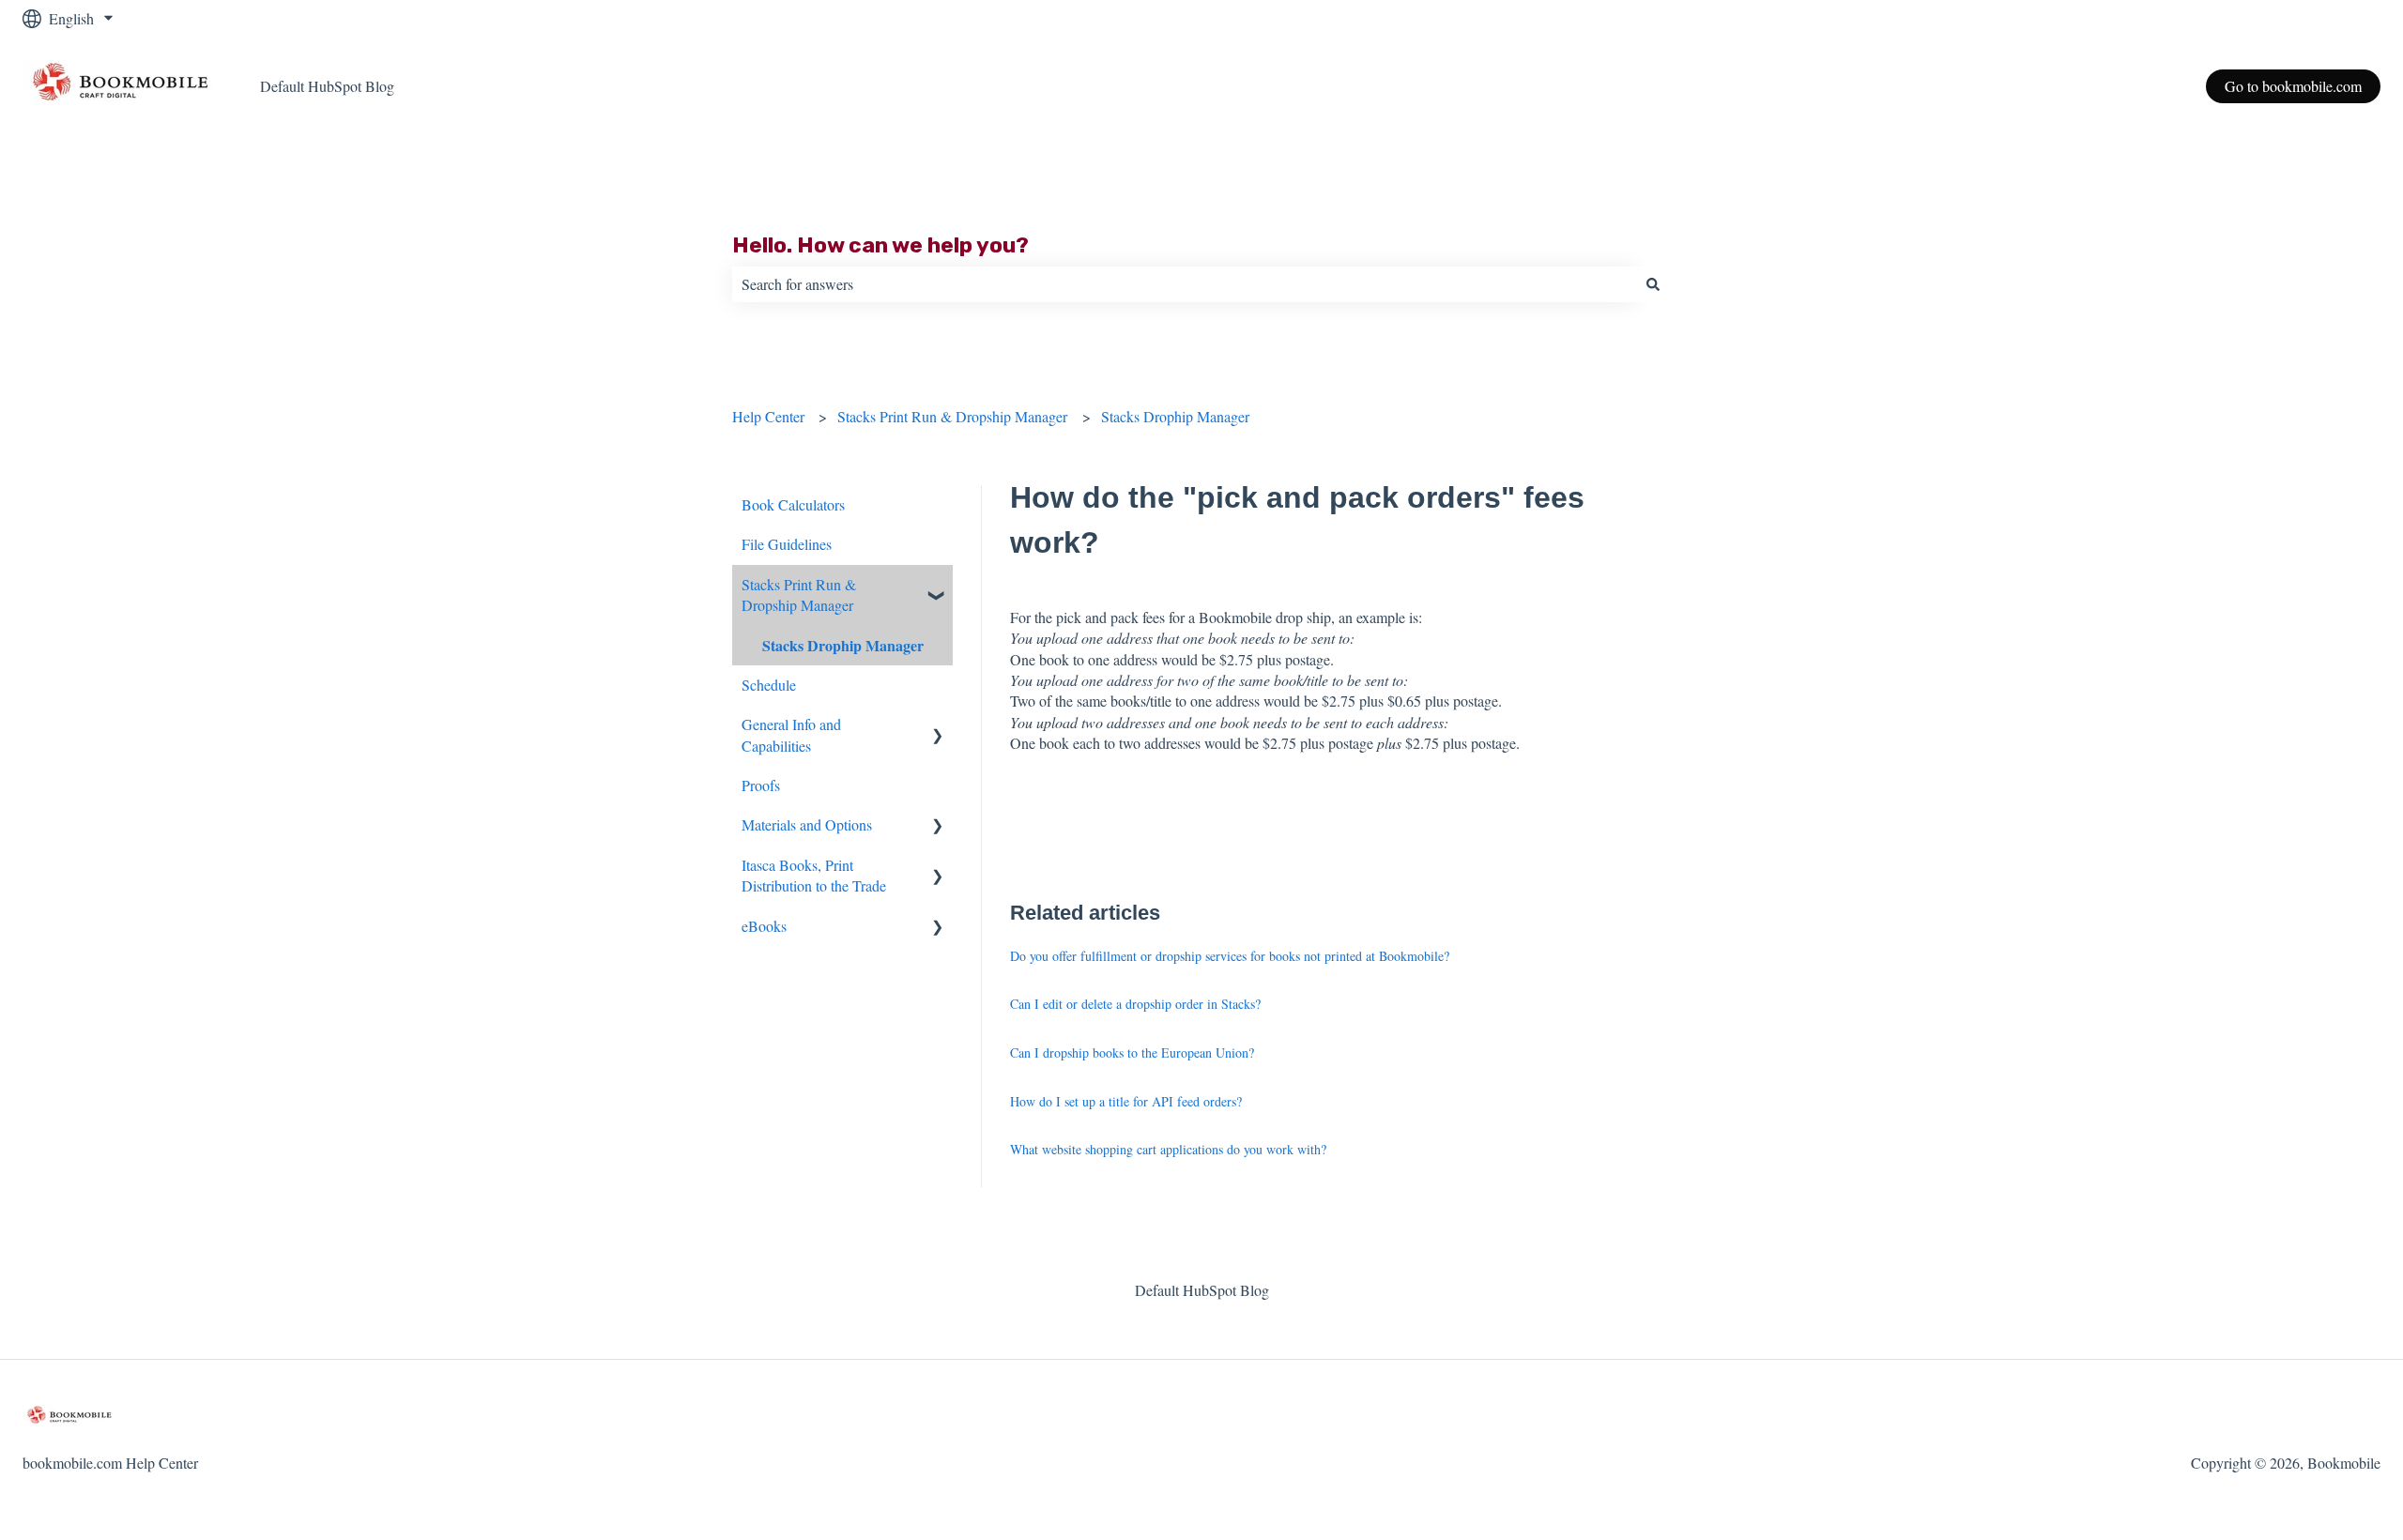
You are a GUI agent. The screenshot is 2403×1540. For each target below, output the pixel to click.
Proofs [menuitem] (761, 785)
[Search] (1653, 284)
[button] (938, 586)
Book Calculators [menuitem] (793, 504)
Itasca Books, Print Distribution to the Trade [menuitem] (814, 875)
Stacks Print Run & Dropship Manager (952, 416)
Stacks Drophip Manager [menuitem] (843, 645)
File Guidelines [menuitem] (787, 544)
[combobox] (1184, 284)
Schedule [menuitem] (769, 685)
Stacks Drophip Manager (1175, 416)
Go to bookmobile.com (2293, 86)
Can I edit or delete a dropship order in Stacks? (1135, 1004)
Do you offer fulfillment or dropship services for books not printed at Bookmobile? (1230, 956)
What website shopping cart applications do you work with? (1168, 1149)
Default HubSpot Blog (327, 86)
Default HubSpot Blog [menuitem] (1202, 1290)
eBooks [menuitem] (764, 926)
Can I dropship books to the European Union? (1132, 1052)
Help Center (768, 416)
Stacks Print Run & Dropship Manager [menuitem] (799, 595)
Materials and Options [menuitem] (807, 824)
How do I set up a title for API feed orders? (1126, 1101)
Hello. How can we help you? (880, 245)
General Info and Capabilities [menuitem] (791, 734)
